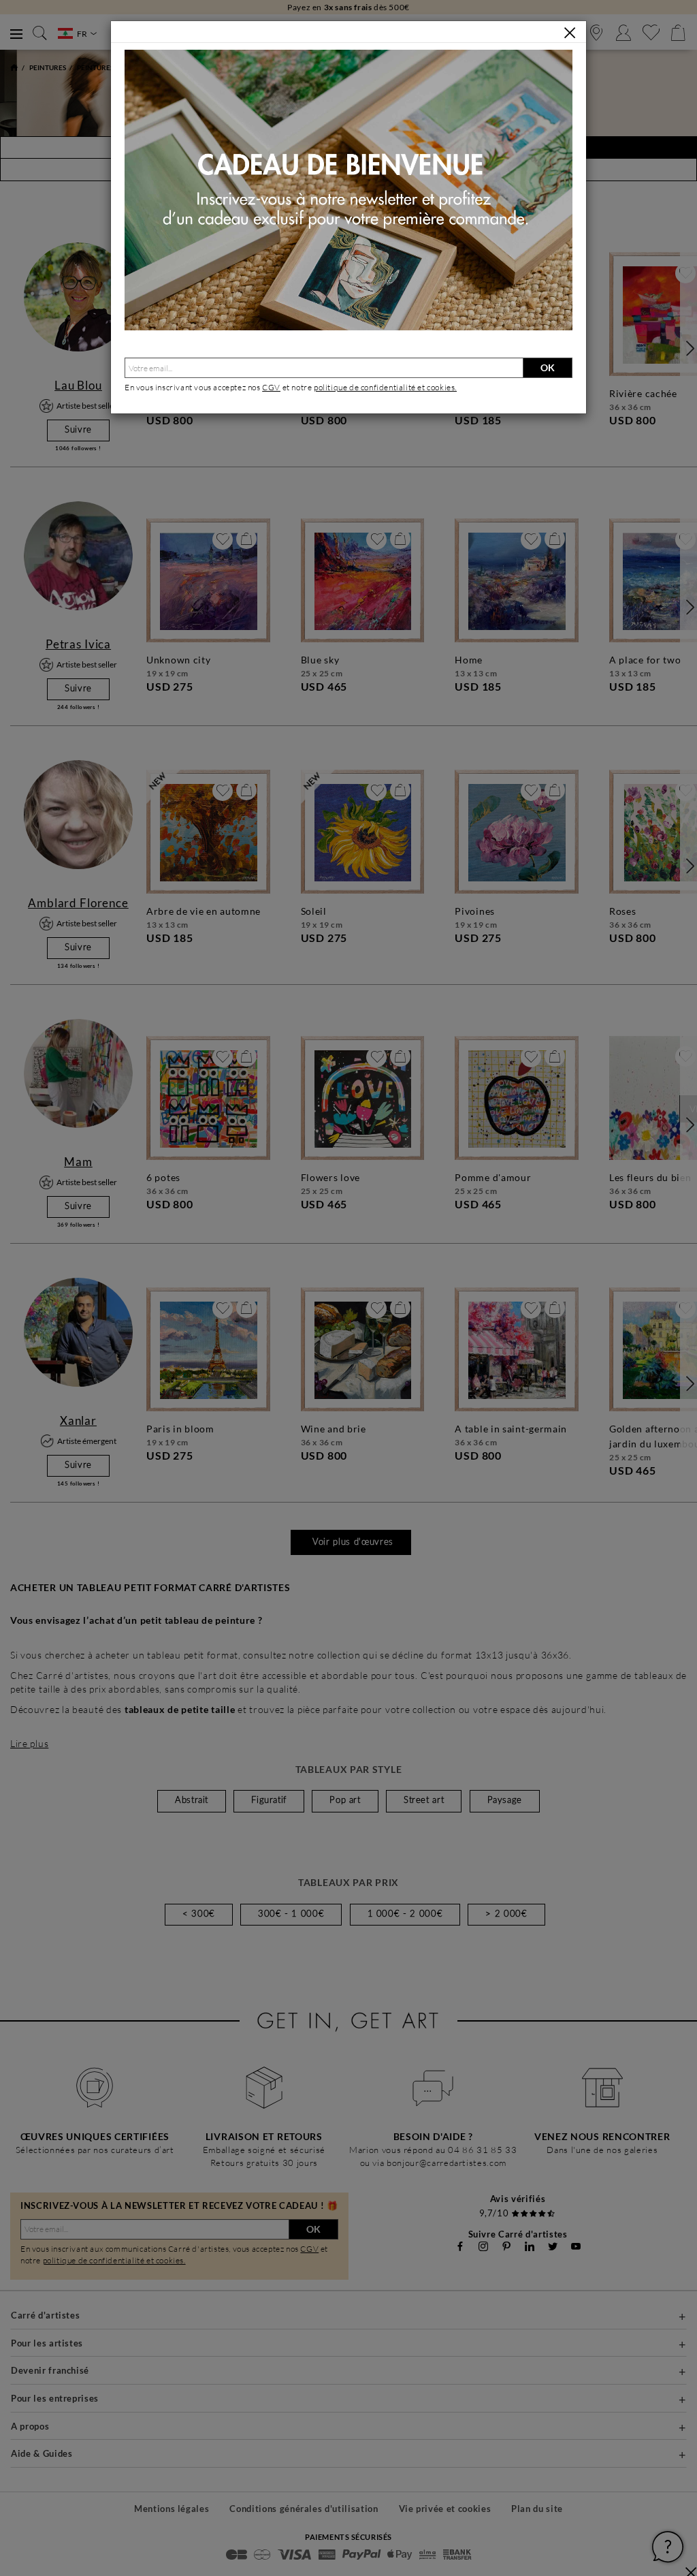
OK (548, 367)
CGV (271, 387)
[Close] (570, 33)
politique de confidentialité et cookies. (385, 387)
